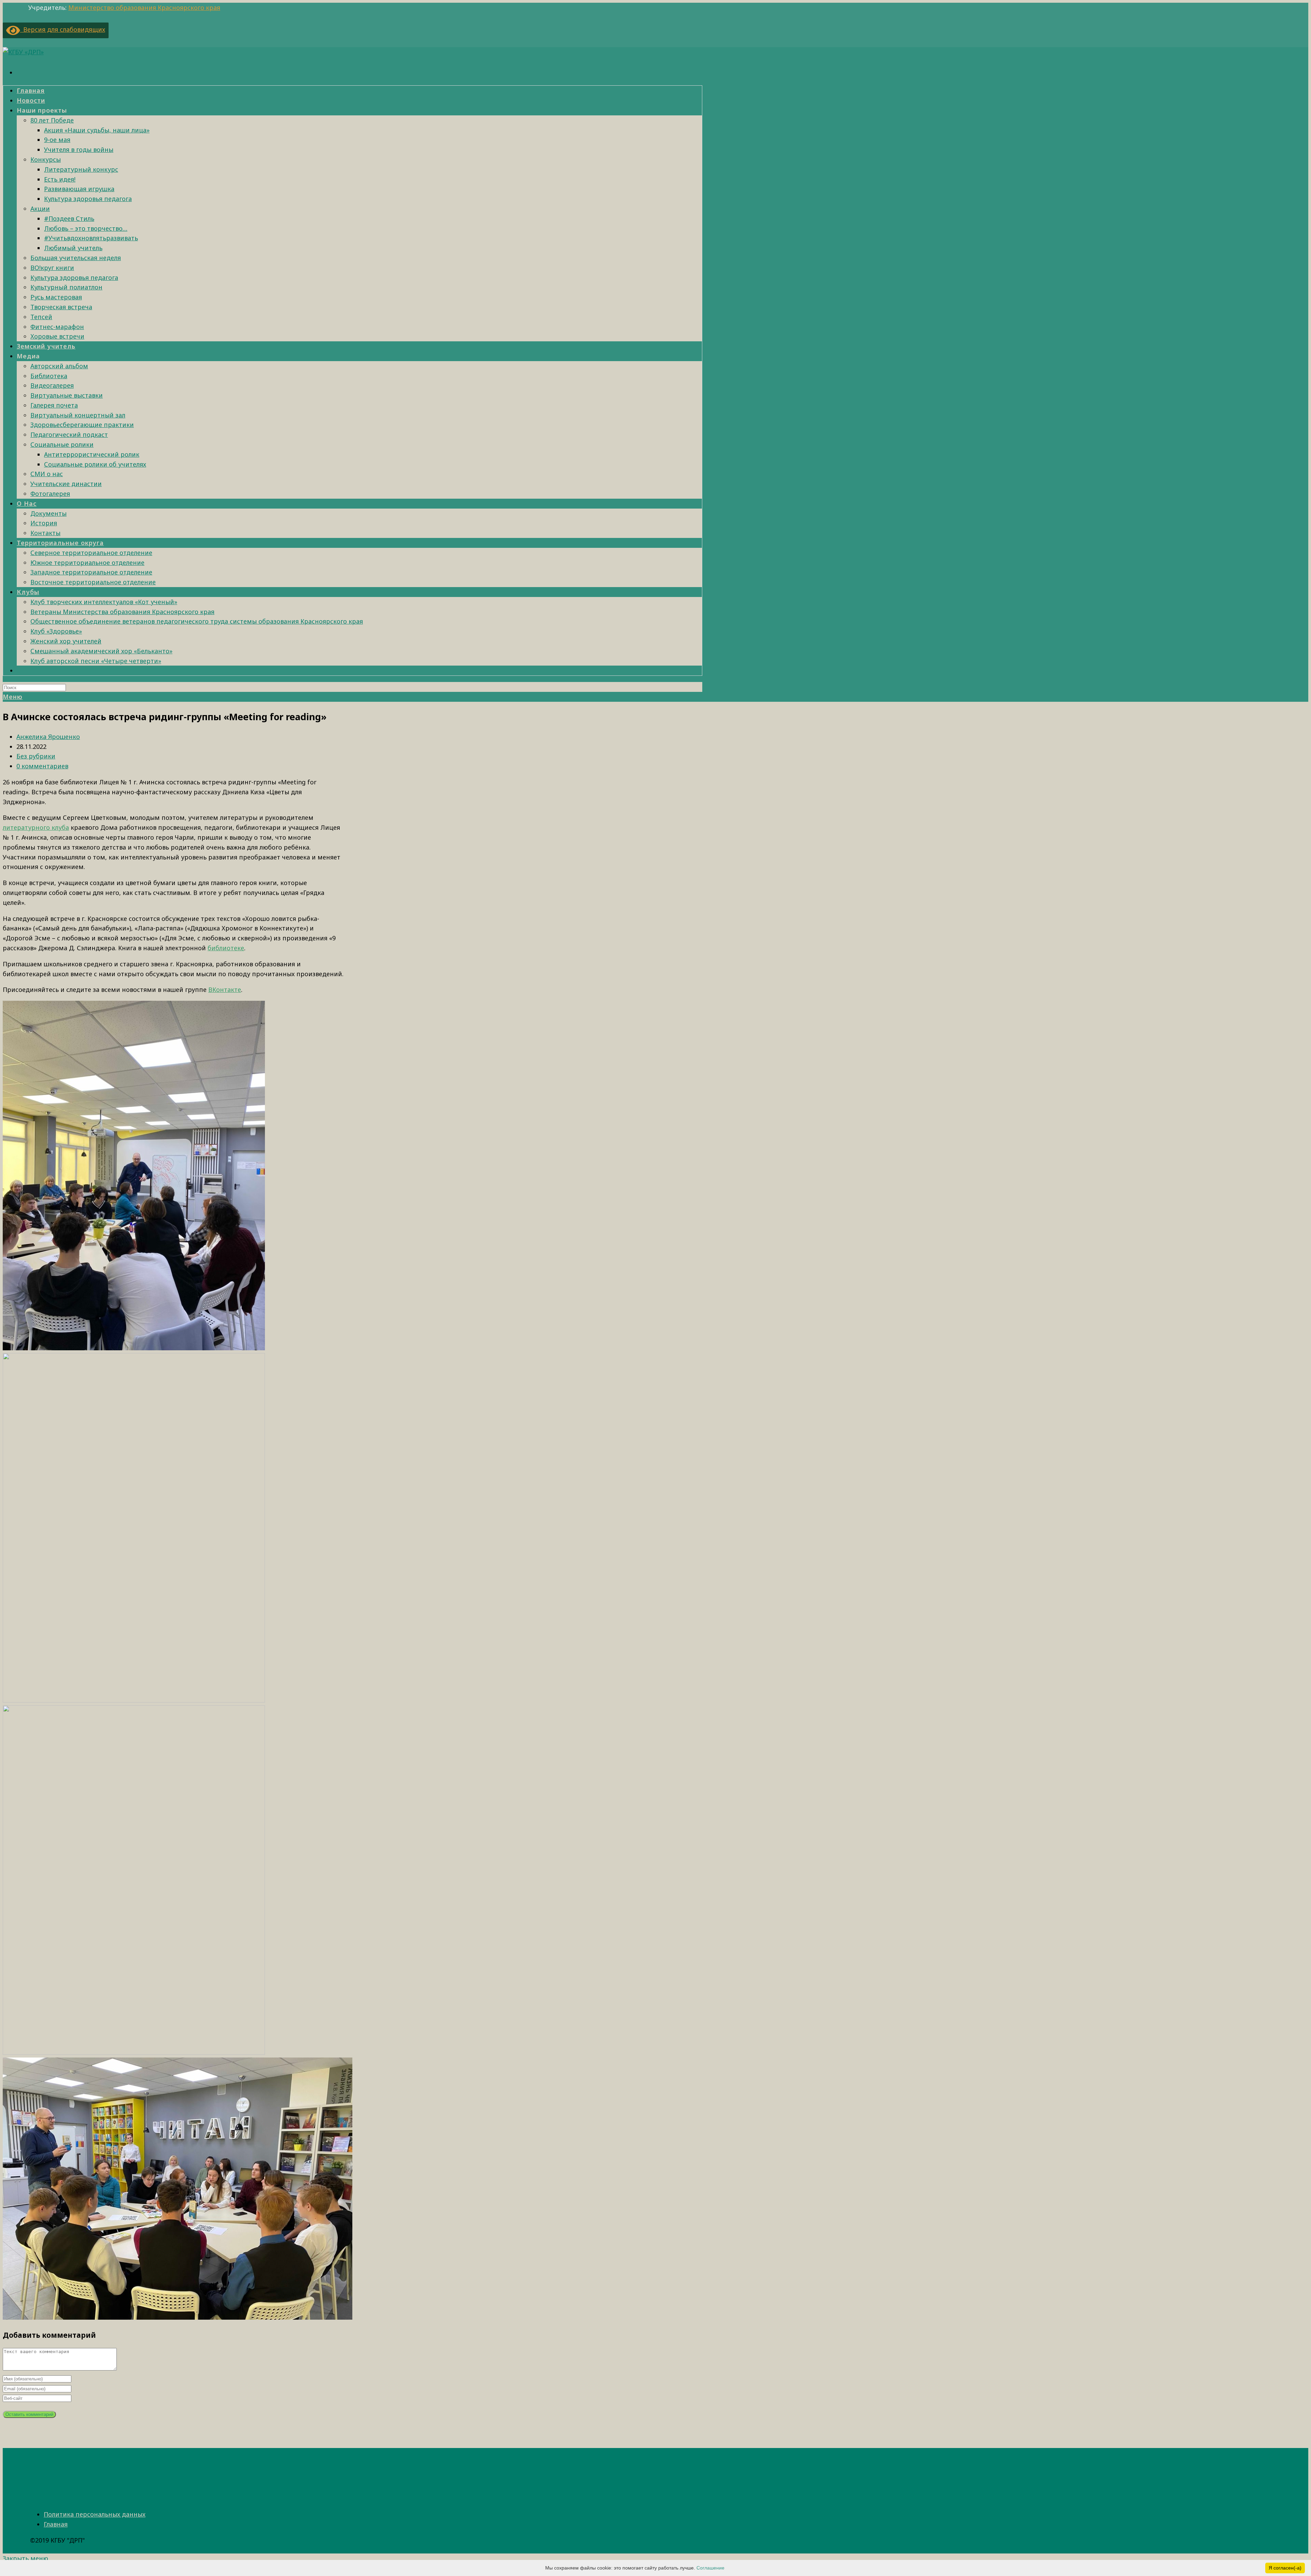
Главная (56, 2524)
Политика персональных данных (95, 2514)
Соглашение (710, 2568)
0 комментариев (42, 766)
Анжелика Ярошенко (48, 737)
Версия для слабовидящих (63, 29)
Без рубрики (36, 756)
